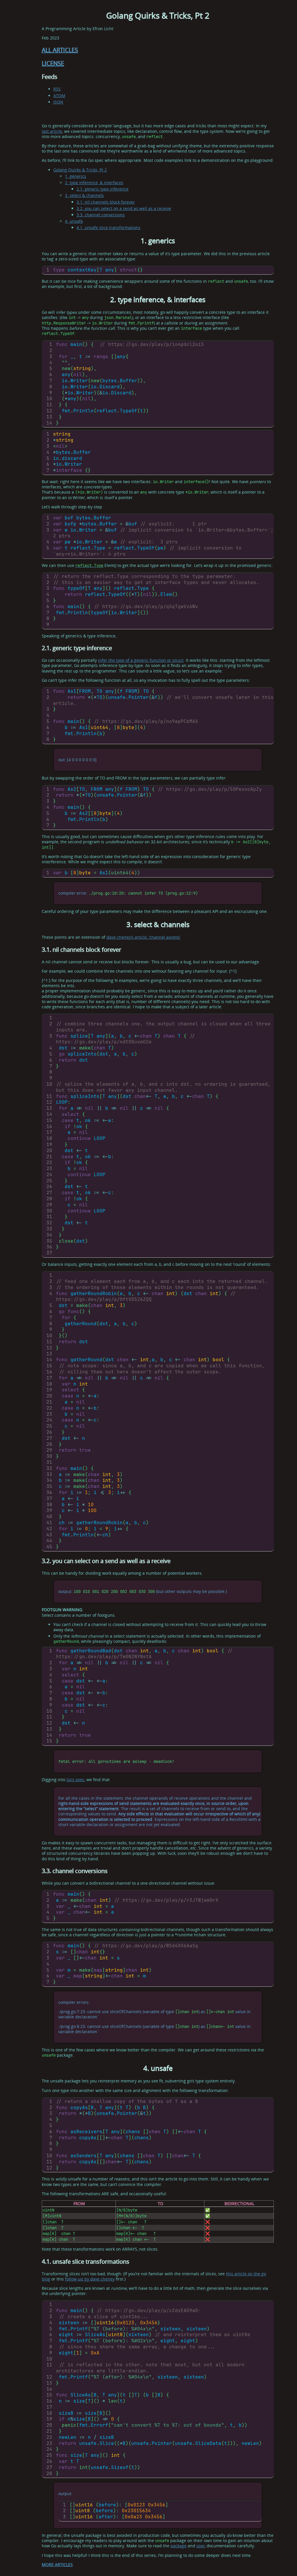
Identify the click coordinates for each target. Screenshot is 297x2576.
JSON (58, 102)
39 (49, 1510)
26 (49, 1187)
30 (49, 1211)
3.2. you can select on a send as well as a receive (124, 208)
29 (49, 1205)
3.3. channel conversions (101, 215)
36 (49, 1247)
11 (49, 405)
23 (49, 1169)
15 (49, 1120)
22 (49, 1162)
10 (49, 399)
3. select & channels (84, 195)
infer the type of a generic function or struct (141, 660)
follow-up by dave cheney (90, 2279)
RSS (57, 89)
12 (49, 411)
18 (49, 1138)
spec (201, 2546)
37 (49, 1253)
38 (49, 1505)
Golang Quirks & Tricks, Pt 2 (80, 170)
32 (49, 1223)
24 (49, 1175)
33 (49, 1229)
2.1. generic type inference (103, 189)
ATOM (59, 96)
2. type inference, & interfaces (94, 183)
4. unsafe (74, 221)
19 (49, 1144)
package (179, 2546)
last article (52, 131)
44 (49, 1541)
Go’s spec (75, 1780)
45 (49, 1547)
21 (49, 1157)
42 (49, 1529)
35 (49, 1241)
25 (49, 1181)
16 (49, 1126)
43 (49, 1535)
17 (49, 1132)
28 (49, 1199)
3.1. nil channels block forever (106, 202)
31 (49, 1217)
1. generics (76, 176)
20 (49, 1151)
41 (49, 1523)
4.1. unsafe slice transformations (108, 227)
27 (49, 1193)
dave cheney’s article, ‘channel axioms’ (143, 937)
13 (49, 417)
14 (49, 423)
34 (49, 1235)
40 (49, 1517)
